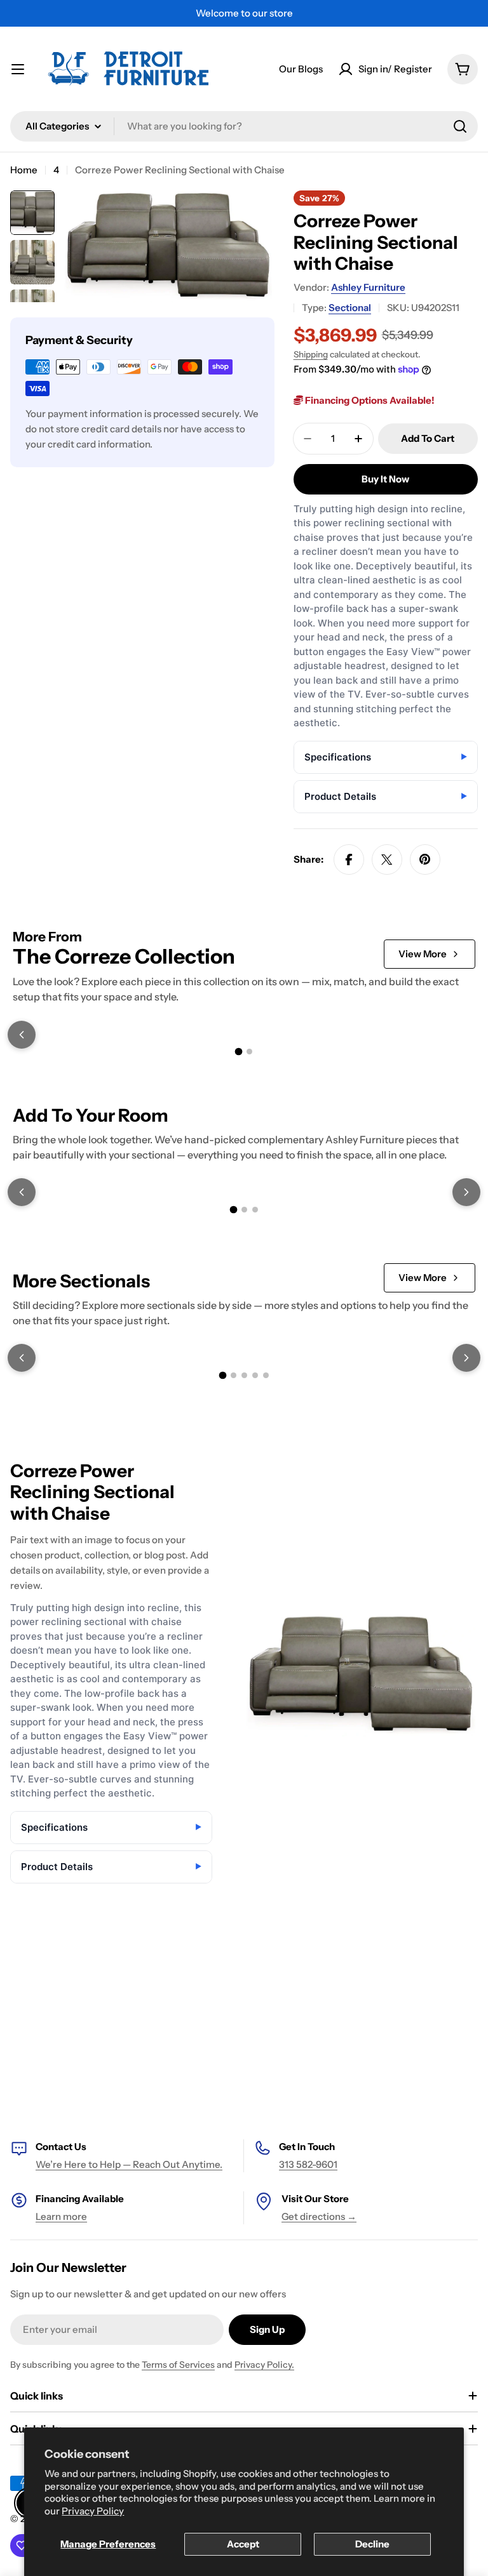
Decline (372, 2544)
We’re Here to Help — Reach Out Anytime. (129, 2164)
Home (24, 170)
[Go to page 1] (239, 1052)
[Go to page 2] (249, 1052)
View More (423, 954)
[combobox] (244, 126)
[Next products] (466, 1192)
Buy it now (385, 479)
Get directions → (319, 2216)
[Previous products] (22, 1035)
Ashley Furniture (368, 287)
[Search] (460, 126)
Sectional (350, 308)
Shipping (311, 354)
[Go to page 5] (266, 1375)
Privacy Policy (93, 2511)
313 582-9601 (308, 2164)
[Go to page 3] (255, 1210)
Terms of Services (178, 2365)
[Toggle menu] (18, 69)
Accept (243, 2544)
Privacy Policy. (264, 2365)
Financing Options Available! (369, 400)
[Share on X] (387, 860)
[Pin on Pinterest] (425, 860)
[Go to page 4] (255, 1375)
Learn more (61, 2216)
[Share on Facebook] (349, 860)
